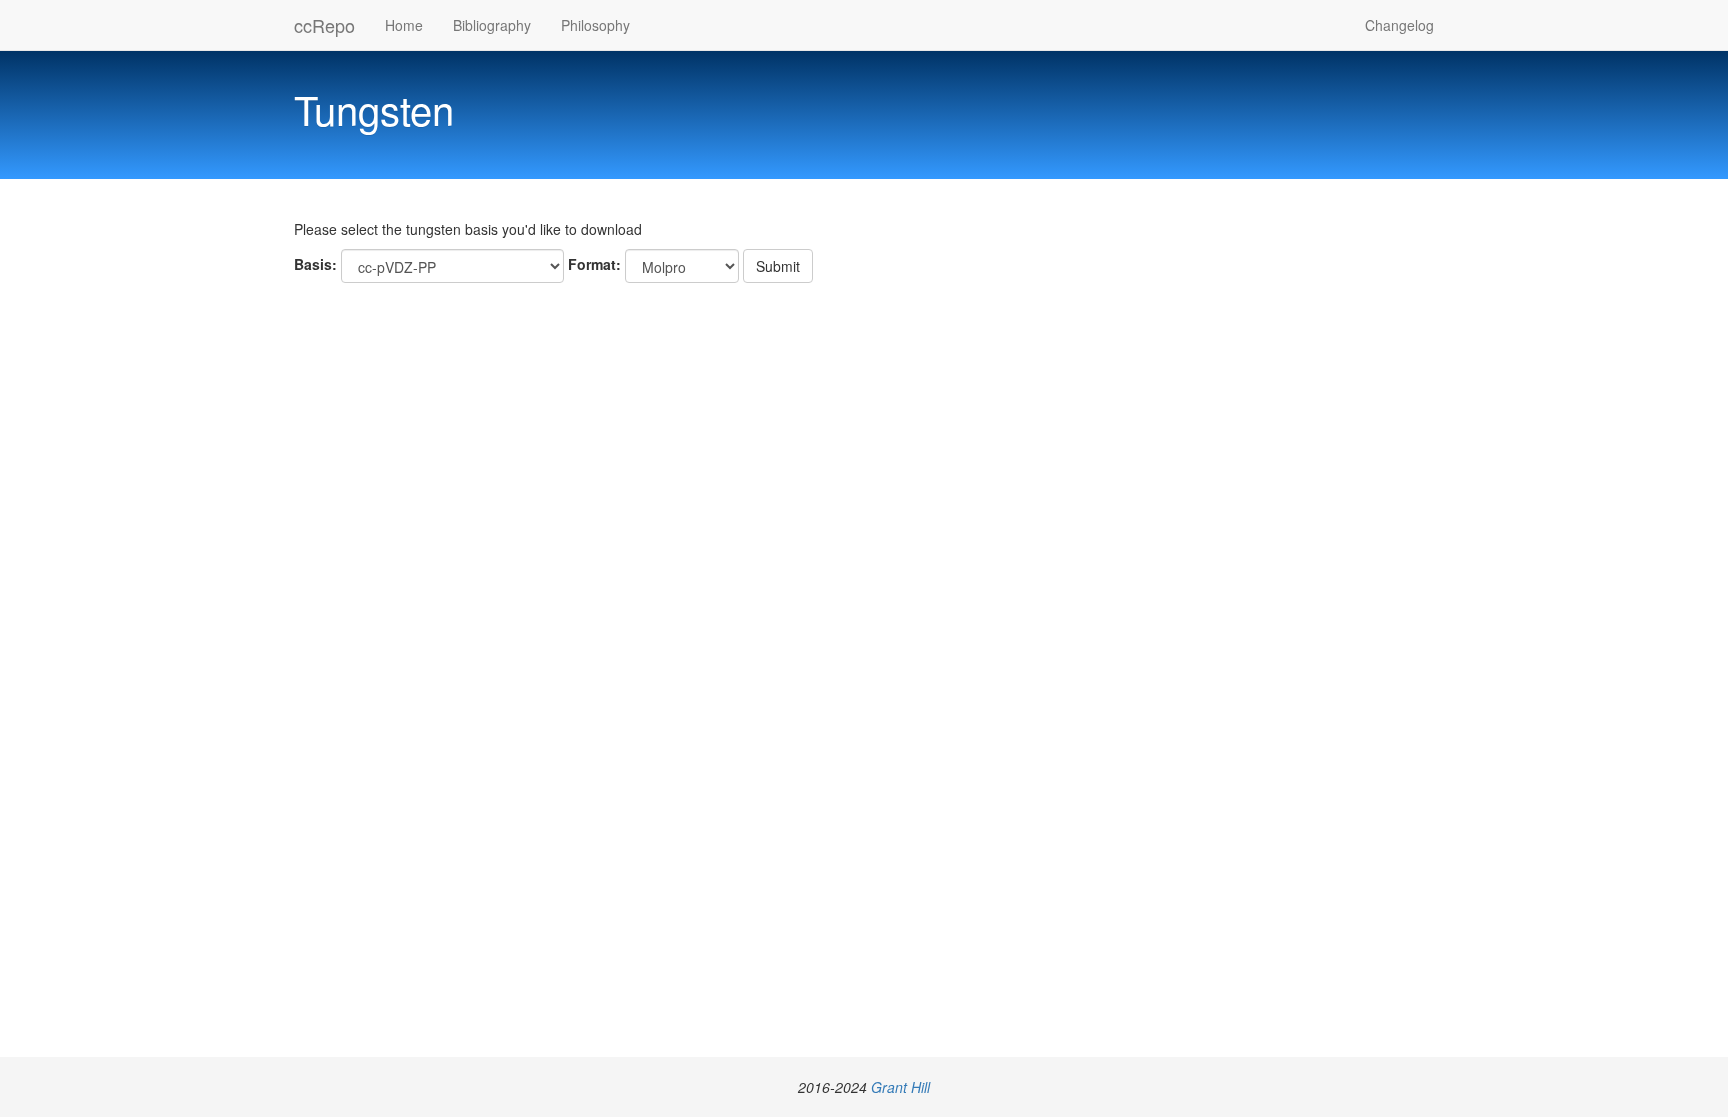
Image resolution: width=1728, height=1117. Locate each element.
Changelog (1399, 25)
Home (404, 25)
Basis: (315, 264)
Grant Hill (900, 1087)
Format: (594, 264)
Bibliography (492, 25)
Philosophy (595, 25)
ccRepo (324, 25)
